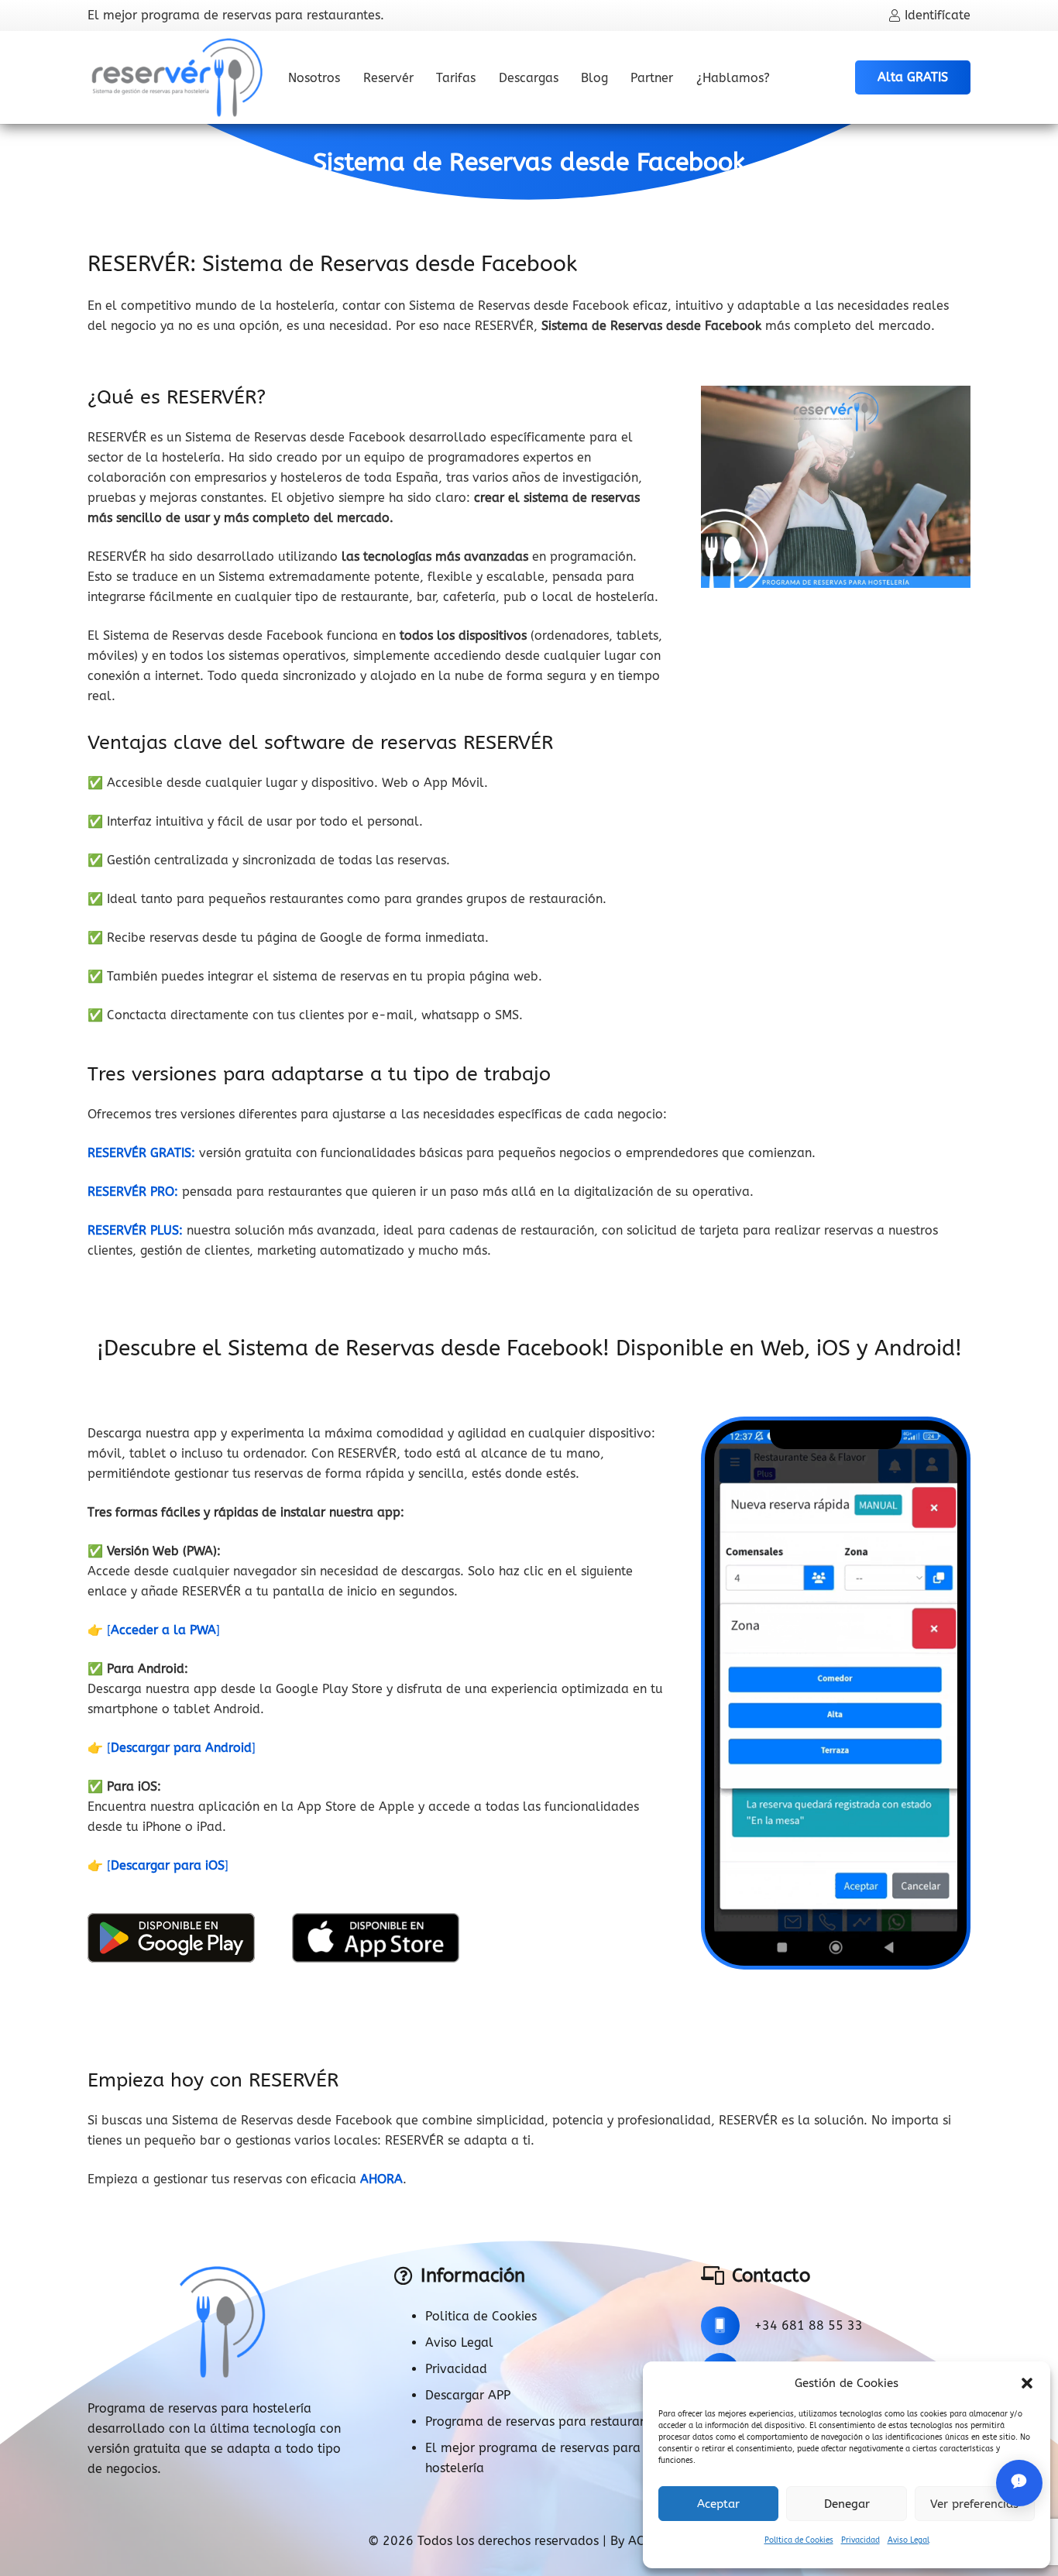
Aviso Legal (909, 2540)
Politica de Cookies (481, 2316)
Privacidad (860, 2540)
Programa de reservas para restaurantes (544, 2421)
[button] (1027, 2383)
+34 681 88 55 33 (809, 2325)
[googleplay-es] (171, 1938)
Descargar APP (468, 2395)
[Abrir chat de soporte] (1019, 2483)
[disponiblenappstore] (376, 1938)
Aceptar (718, 2504)
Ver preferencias (974, 2504)
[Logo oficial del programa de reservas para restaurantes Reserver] (177, 77)
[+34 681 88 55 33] (728, 2326)
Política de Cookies (799, 2540)
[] (163, 1630)
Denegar (847, 2504)
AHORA (381, 2179)
